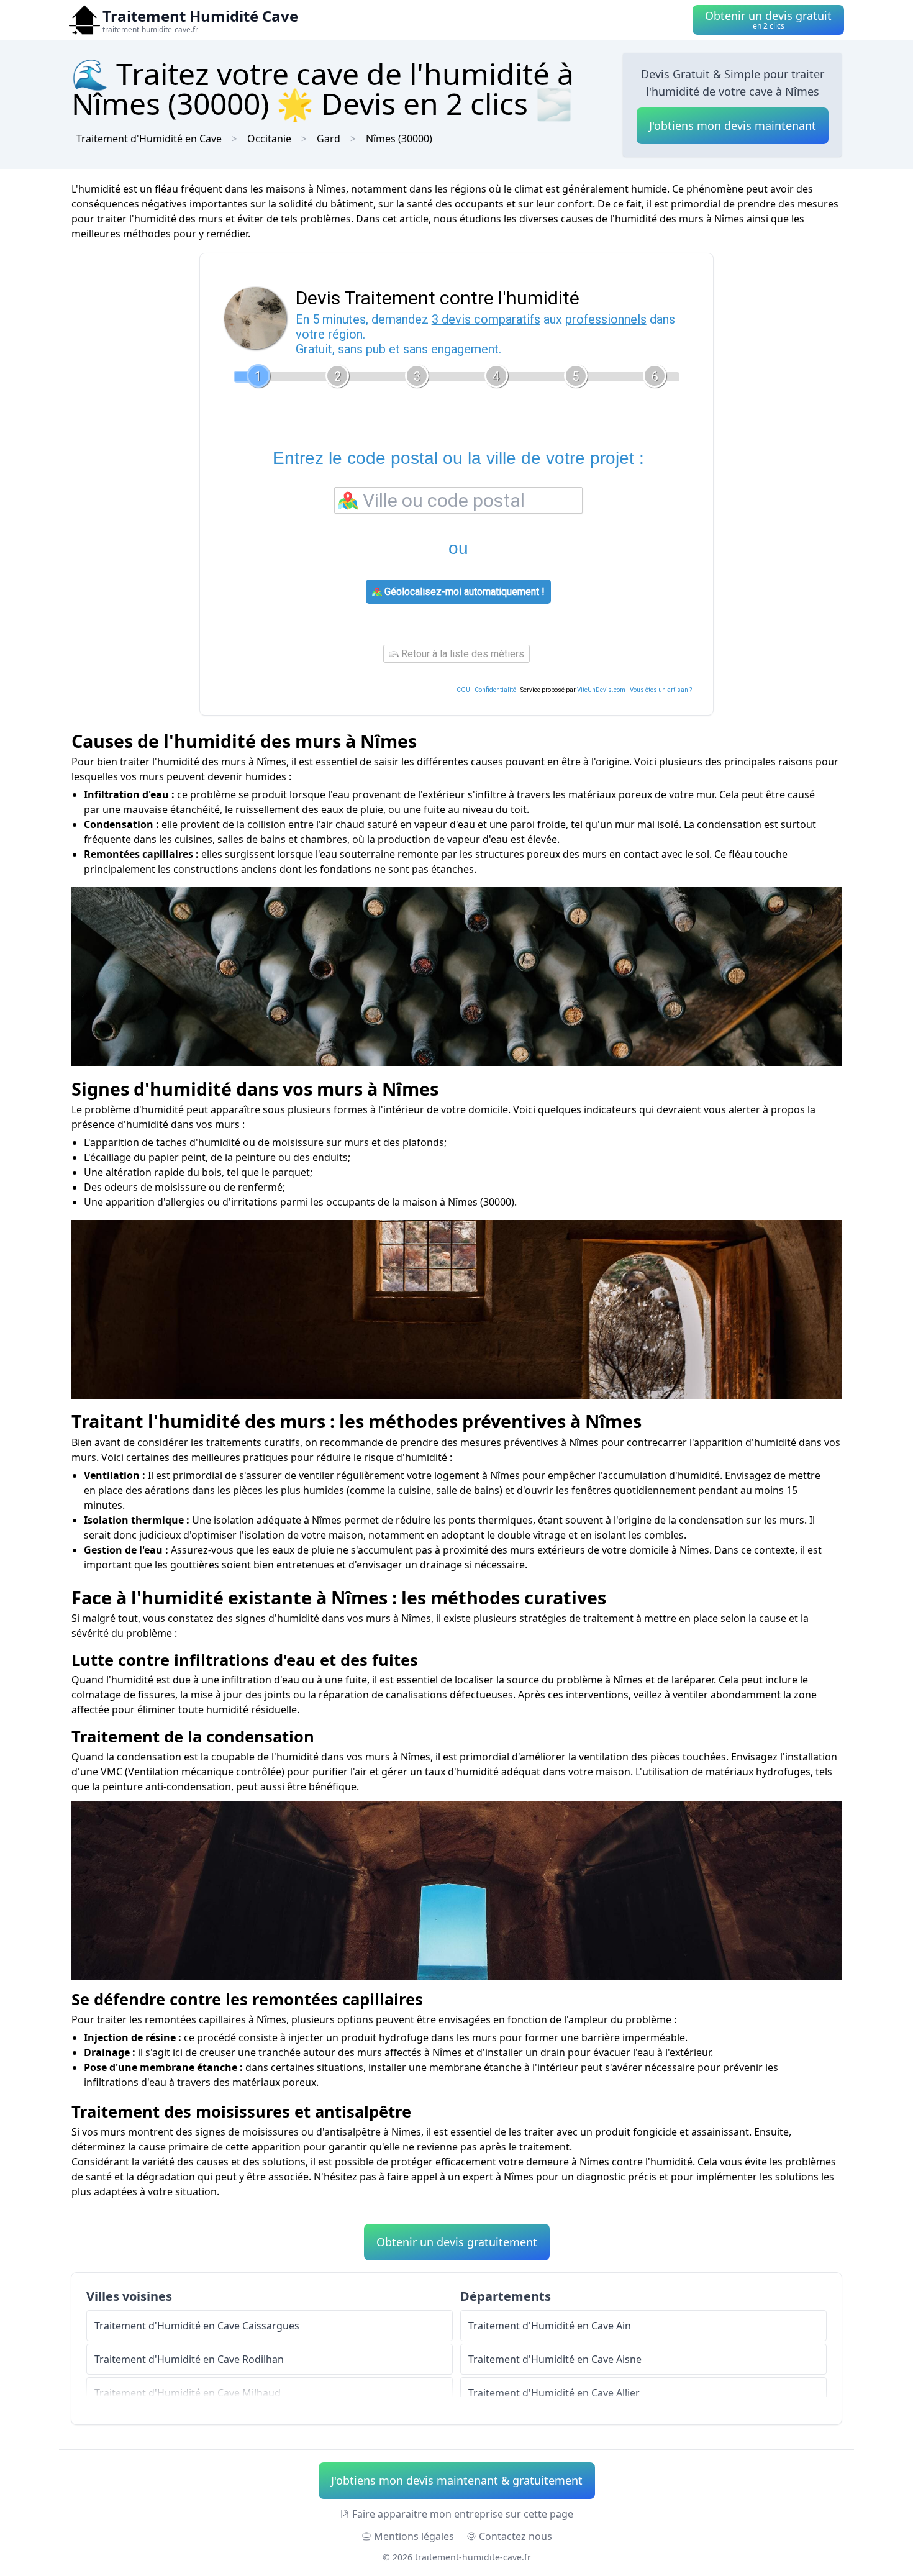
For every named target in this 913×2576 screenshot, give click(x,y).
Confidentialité (495, 690)
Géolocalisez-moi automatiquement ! (463, 592)
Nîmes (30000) (399, 139)
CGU (463, 690)
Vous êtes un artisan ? (661, 690)
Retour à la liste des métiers (461, 654)
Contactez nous (516, 2536)
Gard (329, 139)
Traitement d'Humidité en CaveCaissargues (197, 2326)
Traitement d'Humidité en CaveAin (550, 2326)
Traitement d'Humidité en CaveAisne (555, 2359)
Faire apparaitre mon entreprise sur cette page (463, 2514)
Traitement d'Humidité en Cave (149, 139)
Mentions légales (414, 2536)
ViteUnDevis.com (601, 690)
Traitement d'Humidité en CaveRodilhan (189, 2359)
